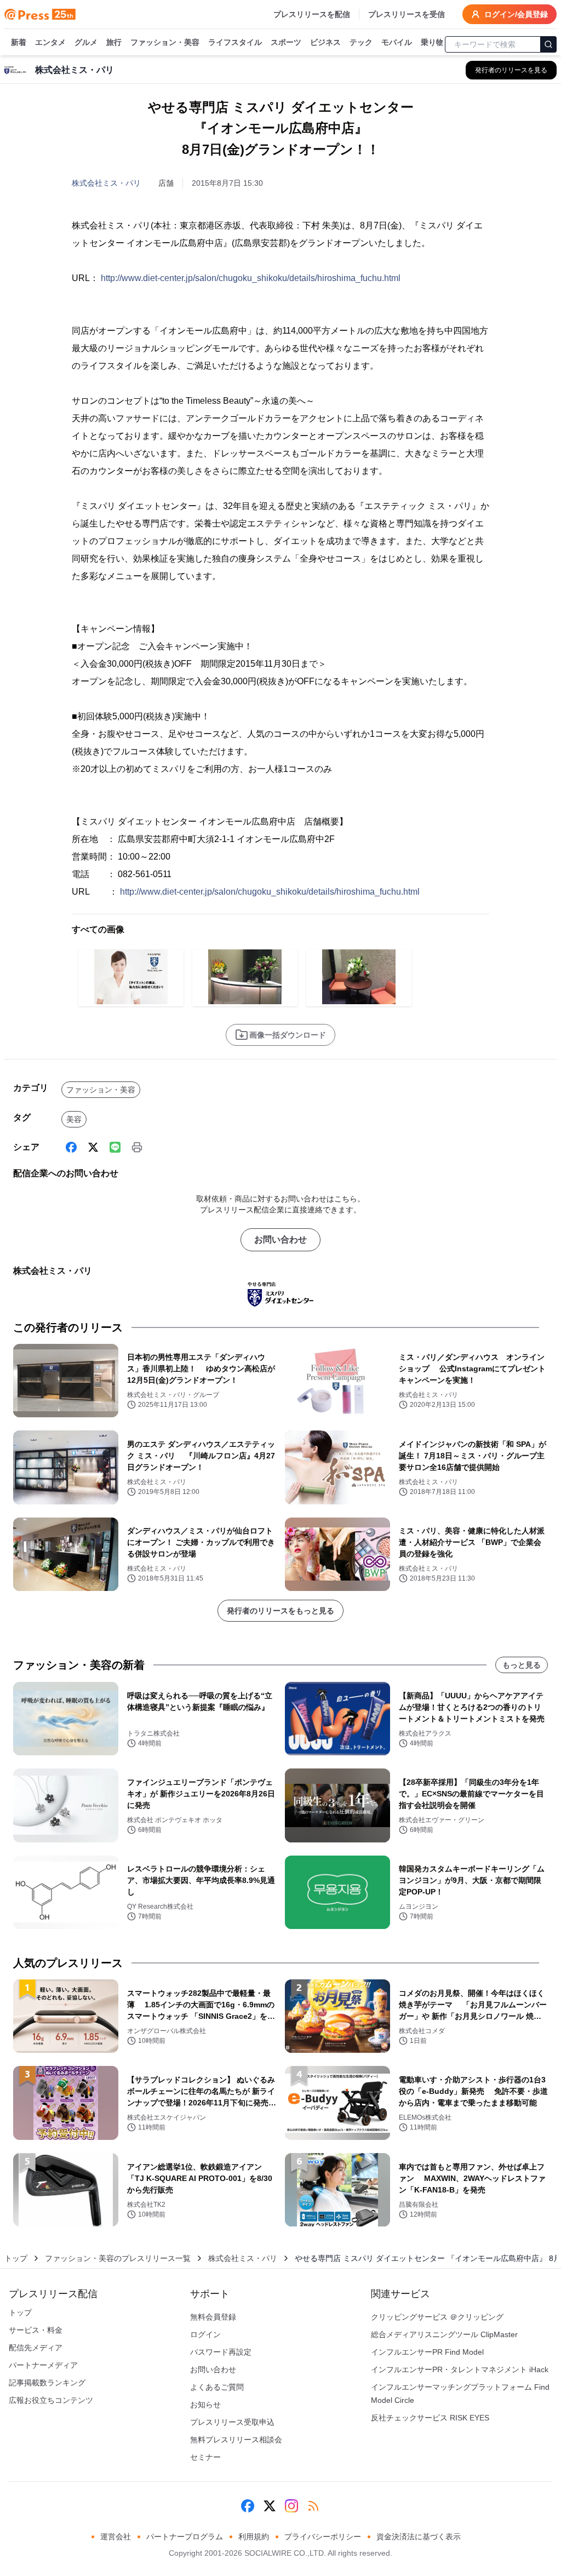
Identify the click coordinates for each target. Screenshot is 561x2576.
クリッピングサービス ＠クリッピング (437, 2317)
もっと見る (522, 1665)
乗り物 (432, 42)
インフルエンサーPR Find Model (427, 2352)
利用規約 (254, 2537)
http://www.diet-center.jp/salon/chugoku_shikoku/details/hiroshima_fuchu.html (251, 278)
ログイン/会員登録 (516, 14)
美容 (74, 1119)
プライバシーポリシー (323, 2537)
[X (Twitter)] (93, 1147)
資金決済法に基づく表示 (419, 2537)
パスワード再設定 (221, 2352)
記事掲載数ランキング (47, 2383)
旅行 (114, 42)
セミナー (205, 2457)
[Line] (115, 1147)
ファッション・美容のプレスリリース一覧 (118, 2258)
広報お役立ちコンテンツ (51, 2400)
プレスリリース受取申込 (232, 2422)
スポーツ (286, 42)
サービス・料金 (36, 2330)
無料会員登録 (213, 2317)
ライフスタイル (235, 42)
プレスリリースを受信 (407, 14)
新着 (19, 42)
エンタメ (50, 42)
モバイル (397, 42)
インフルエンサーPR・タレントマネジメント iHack (460, 2369)
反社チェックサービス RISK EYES (430, 2418)
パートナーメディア (43, 2365)
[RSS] (313, 2506)
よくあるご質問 (217, 2387)
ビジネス (325, 42)
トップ (16, 2258)
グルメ (86, 42)
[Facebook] (71, 1147)
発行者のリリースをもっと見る (280, 1611)
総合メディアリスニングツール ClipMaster (444, 2334)
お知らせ (205, 2405)
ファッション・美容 (165, 42)
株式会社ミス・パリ (106, 183)
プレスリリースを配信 (312, 14)
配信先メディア (36, 2348)
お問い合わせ (280, 1240)
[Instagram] (291, 2506)
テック (361, 42)
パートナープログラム (185, 2537)
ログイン (205, 2334)
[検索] (548, 44)
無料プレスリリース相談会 (236, 2440)
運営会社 (116, 2537)
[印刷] (137, 1147)
